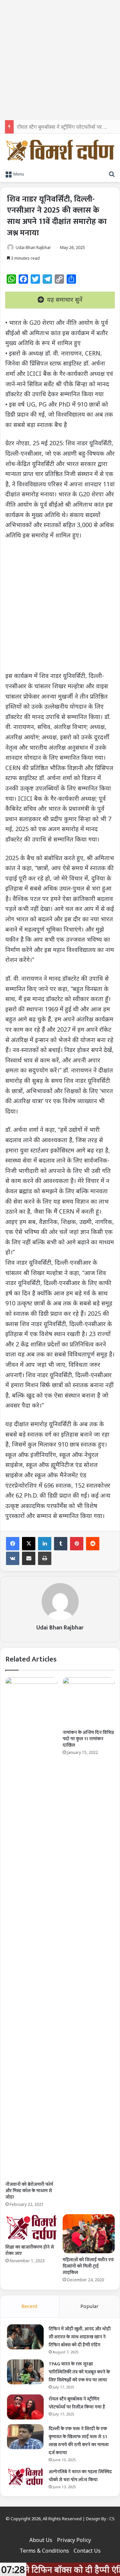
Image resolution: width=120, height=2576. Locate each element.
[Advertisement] (60, 60)
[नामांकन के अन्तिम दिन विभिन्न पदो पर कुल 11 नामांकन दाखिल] (89, 1702)
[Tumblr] (61, 1544)
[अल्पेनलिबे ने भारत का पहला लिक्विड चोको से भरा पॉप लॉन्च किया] (25, 2477)
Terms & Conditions (44, 2551)
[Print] (45, 1558)
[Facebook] (13, 1544)
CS (112, 2519)
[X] (29, 1544)
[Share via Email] (29, 1558)
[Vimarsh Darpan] (60, 150)
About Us (41, 2540)
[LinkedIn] (45, 1544)
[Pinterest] (77, 1544)
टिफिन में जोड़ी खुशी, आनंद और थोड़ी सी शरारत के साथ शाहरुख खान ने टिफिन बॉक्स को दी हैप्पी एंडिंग (80, 2337)
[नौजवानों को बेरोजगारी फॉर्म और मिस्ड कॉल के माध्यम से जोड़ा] (31, 1927)
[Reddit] (93, 1544)
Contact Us (87, 2551)
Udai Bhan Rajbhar (33, 247)
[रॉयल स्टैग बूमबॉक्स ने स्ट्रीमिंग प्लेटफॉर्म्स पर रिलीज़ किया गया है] (25, 2407)
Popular (89, 2306)
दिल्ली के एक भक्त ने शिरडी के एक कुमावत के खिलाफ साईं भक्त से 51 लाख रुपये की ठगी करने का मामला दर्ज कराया (79, 2441)
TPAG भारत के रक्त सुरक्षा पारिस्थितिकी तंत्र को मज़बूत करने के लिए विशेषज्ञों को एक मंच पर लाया (79, 2372)
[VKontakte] (13, 1558)
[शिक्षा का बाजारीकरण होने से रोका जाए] (31, 2227)
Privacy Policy (74, 2540)
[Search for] (112, 174)
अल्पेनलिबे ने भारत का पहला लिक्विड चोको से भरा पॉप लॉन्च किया (80, 2476)
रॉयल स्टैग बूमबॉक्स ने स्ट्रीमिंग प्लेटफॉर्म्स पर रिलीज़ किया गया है (77, 2403)
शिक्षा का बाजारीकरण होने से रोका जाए (30, 2250)
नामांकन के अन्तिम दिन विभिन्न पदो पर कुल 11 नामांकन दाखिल (88, 1739)
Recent (29, 2306)
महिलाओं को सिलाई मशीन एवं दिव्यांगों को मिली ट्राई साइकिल (88, 2266)
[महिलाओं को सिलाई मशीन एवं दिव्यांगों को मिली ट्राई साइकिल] (89, 2234)
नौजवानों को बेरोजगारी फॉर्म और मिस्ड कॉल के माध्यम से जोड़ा (29, 2191)
